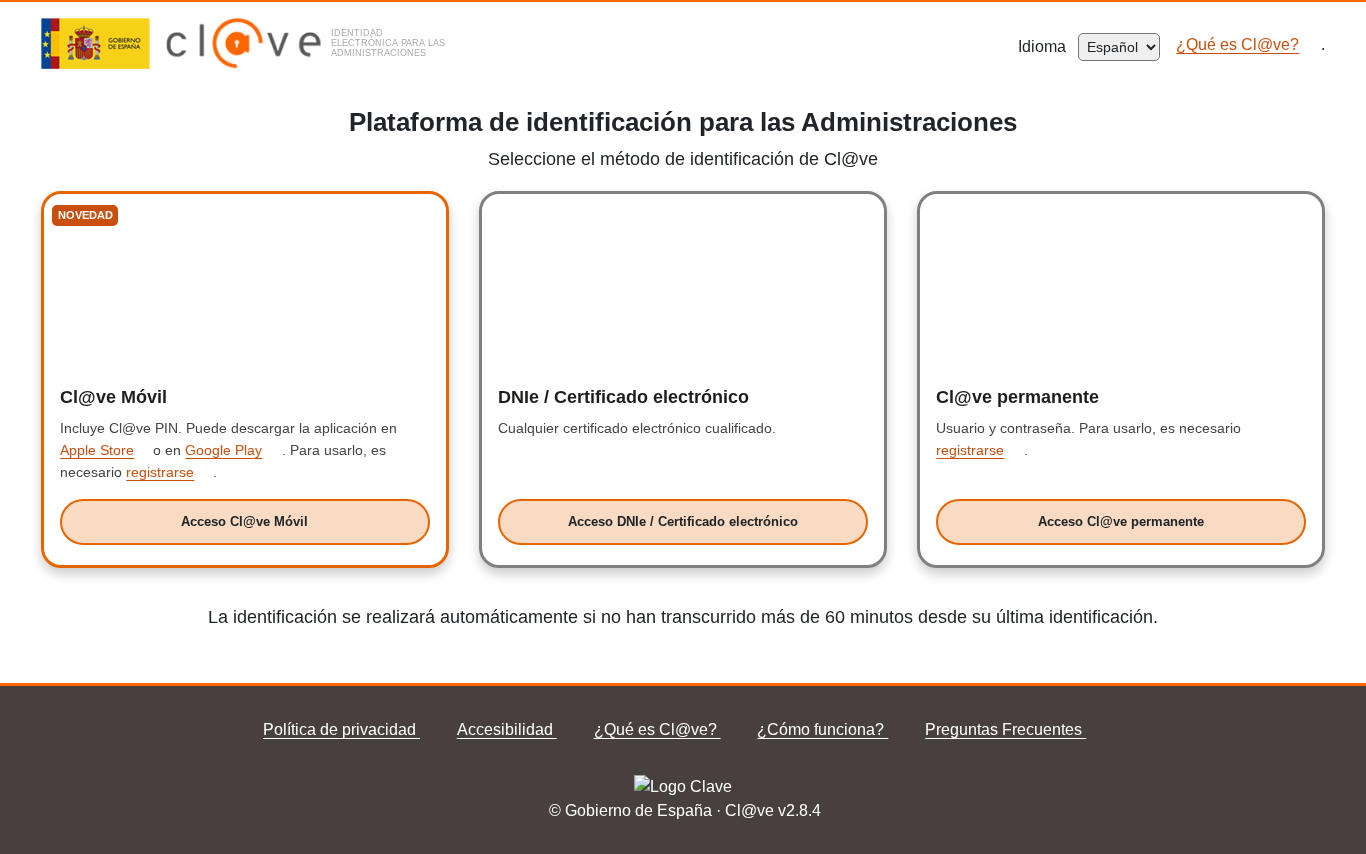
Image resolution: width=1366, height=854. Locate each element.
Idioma (1048, 46)
